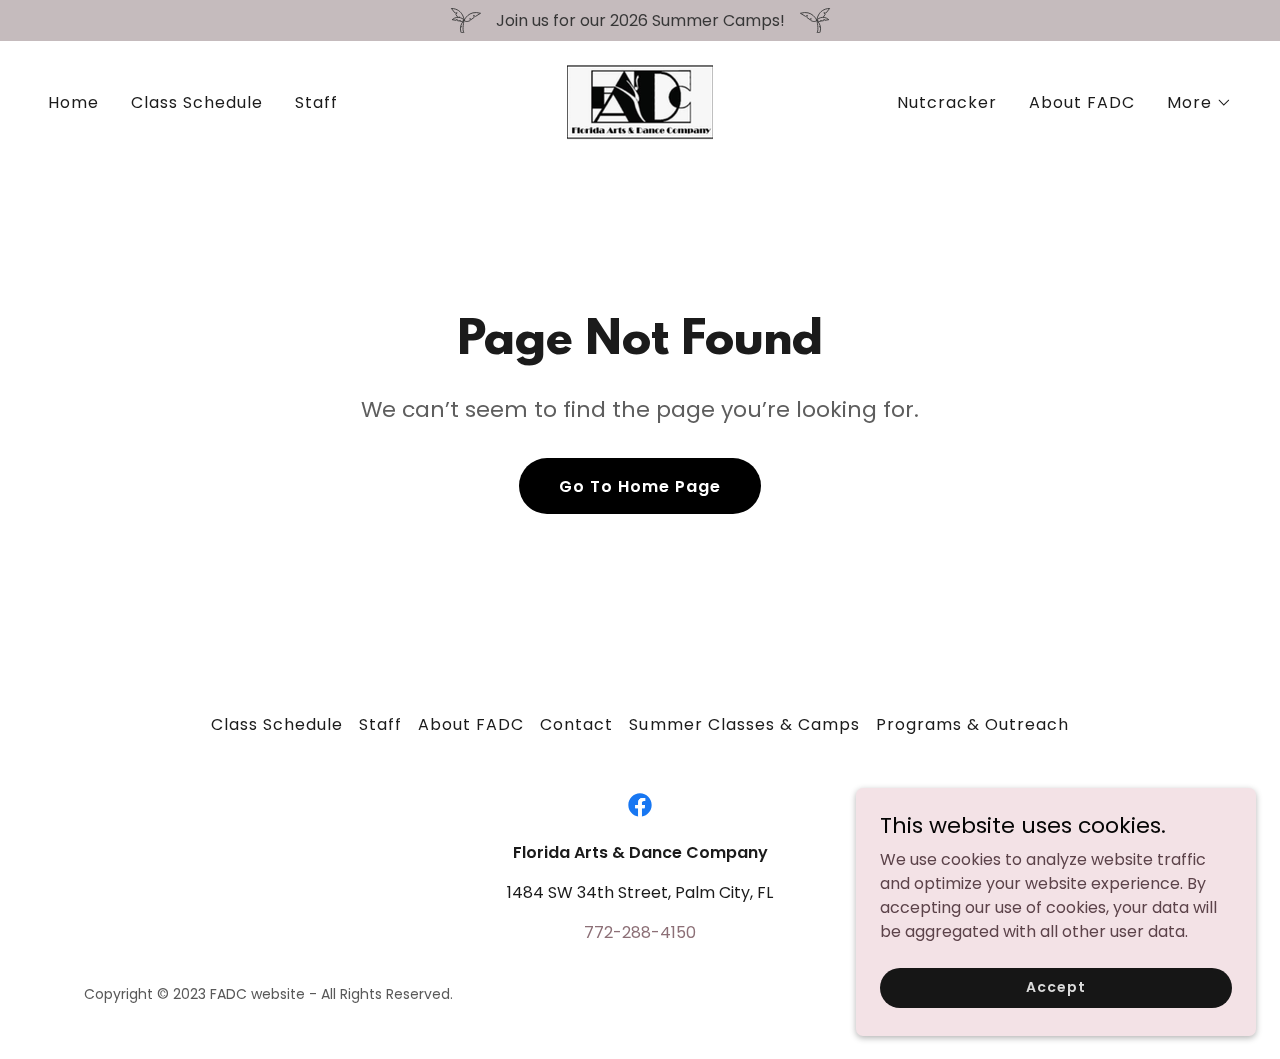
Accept (1055, 987)
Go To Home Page (640, 486)
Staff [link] (316, 102)
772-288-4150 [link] (640, 932)
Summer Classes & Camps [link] (744, 724)
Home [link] (73, 102)
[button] (1199, 103)
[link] (640, 101)
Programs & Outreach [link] (972, 724)
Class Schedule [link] (197, 102)
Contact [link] (576, 724)
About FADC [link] (1082, 102)
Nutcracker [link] (947, 102)
